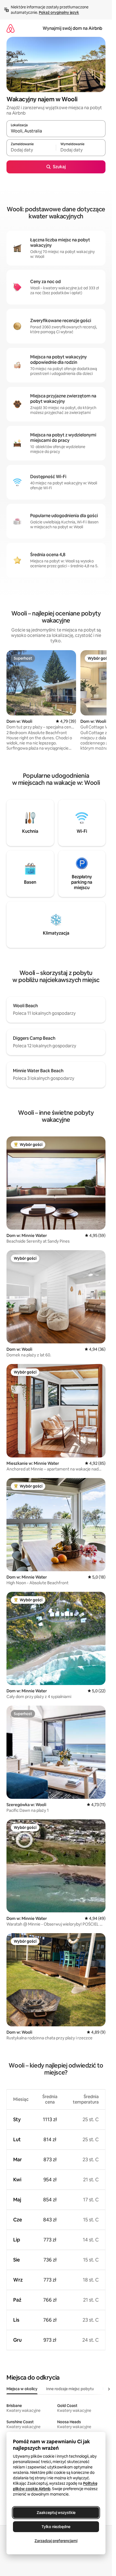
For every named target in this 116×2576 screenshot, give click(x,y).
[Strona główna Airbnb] (11, 28)
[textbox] (31, 150)
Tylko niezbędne (56, 2527)
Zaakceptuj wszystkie (56, 2513)
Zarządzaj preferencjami (56, 2541)
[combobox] (56, 131)
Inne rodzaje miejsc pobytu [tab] (70, 2389)
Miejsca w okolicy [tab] (22, 2389)
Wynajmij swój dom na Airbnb (72, 28)
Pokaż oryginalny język (59, 12)
